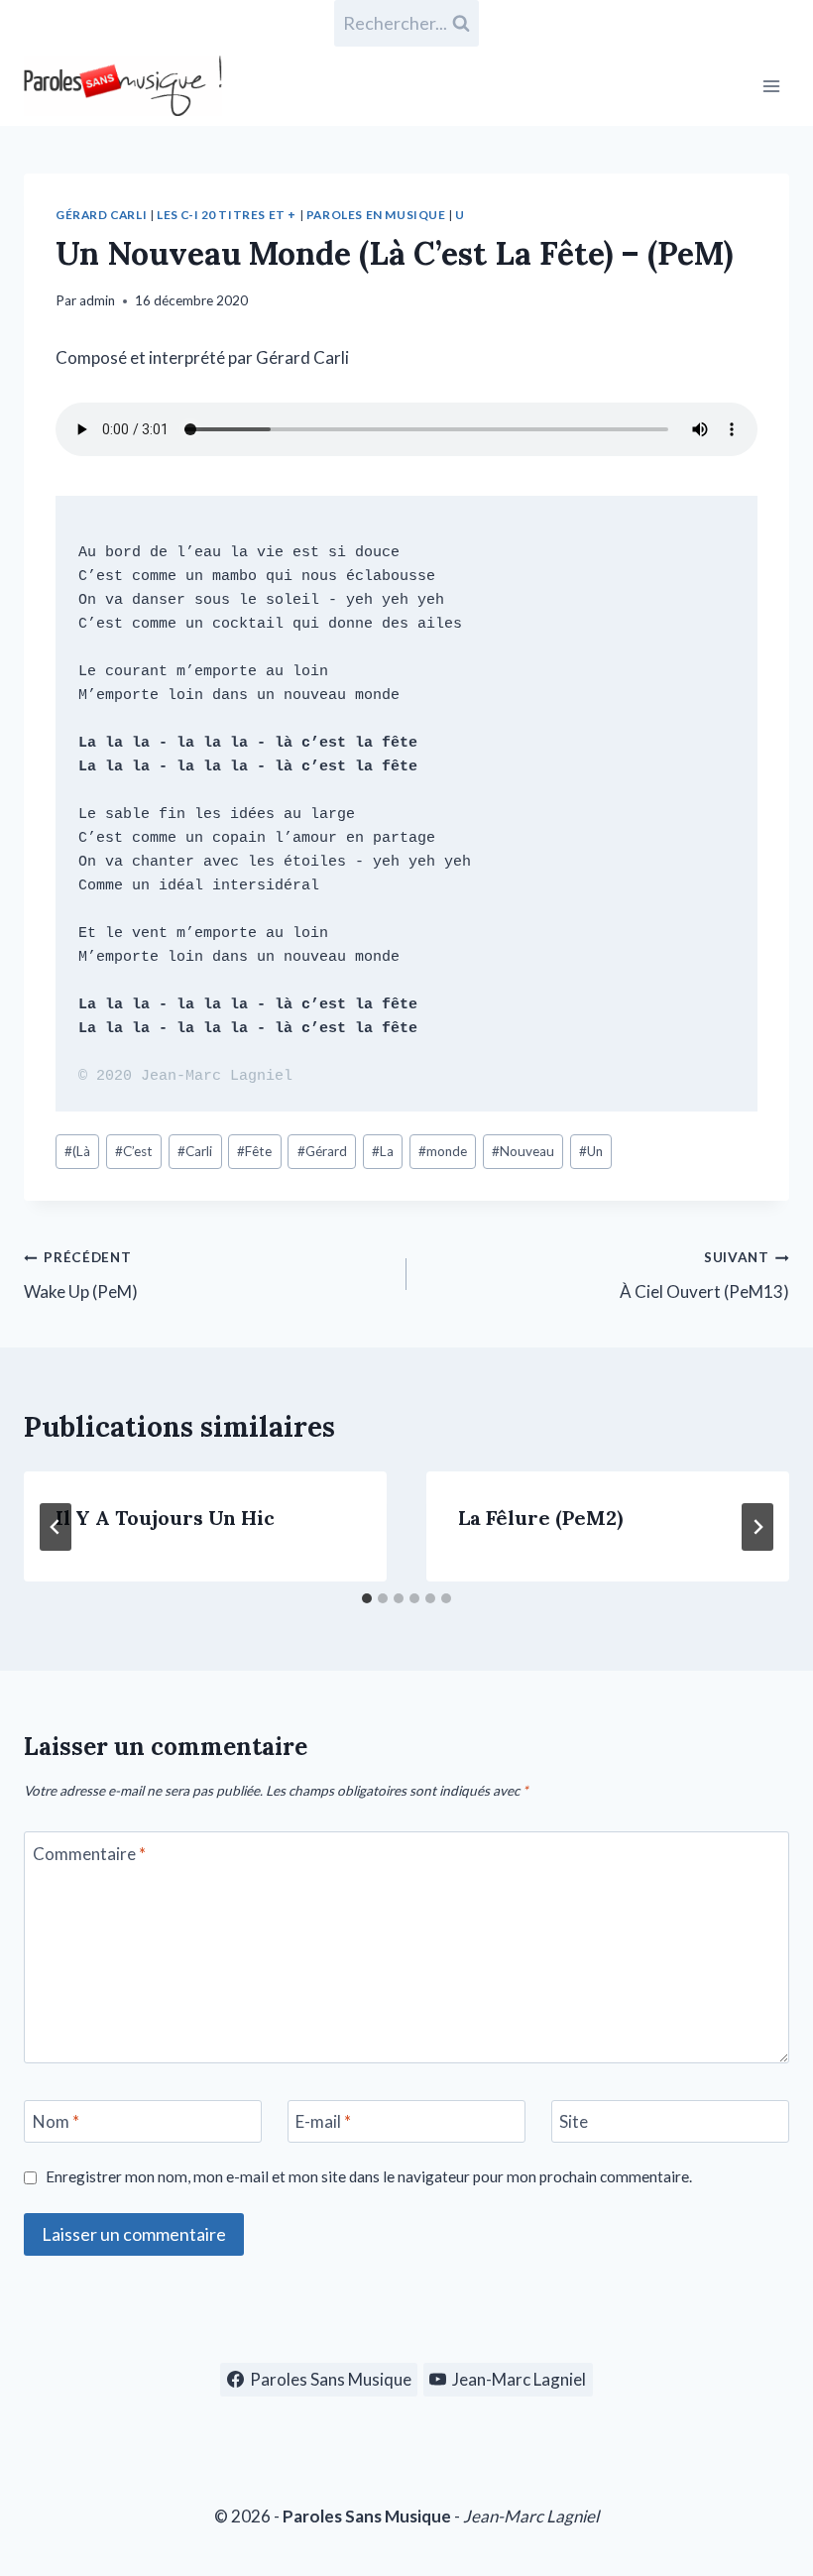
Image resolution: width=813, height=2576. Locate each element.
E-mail (323, 2121)
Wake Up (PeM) (81, 1276)
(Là (77, 1151)
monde (443, 1151)
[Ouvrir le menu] (771, 86)
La (383, 1151)
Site (574, 2121)
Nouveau (523, 1151)
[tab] (367, 1598)
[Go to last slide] (56, 1527)
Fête (254, 1151)
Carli (195, 1151)
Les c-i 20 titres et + (227, 215)
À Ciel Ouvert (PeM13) (704, 1276)
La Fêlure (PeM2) (540, 1518)
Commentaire (89, 1854)
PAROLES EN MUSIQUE (376, 215)
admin (97, 300)
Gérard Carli (101, 215)
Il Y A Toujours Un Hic (165, 1518)
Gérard (322, 1151)
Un (591, 1151)
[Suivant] (757, 1527)
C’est (134, 1151)
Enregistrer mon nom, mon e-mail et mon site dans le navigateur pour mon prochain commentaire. (369, 2176)
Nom (56, 2121)
